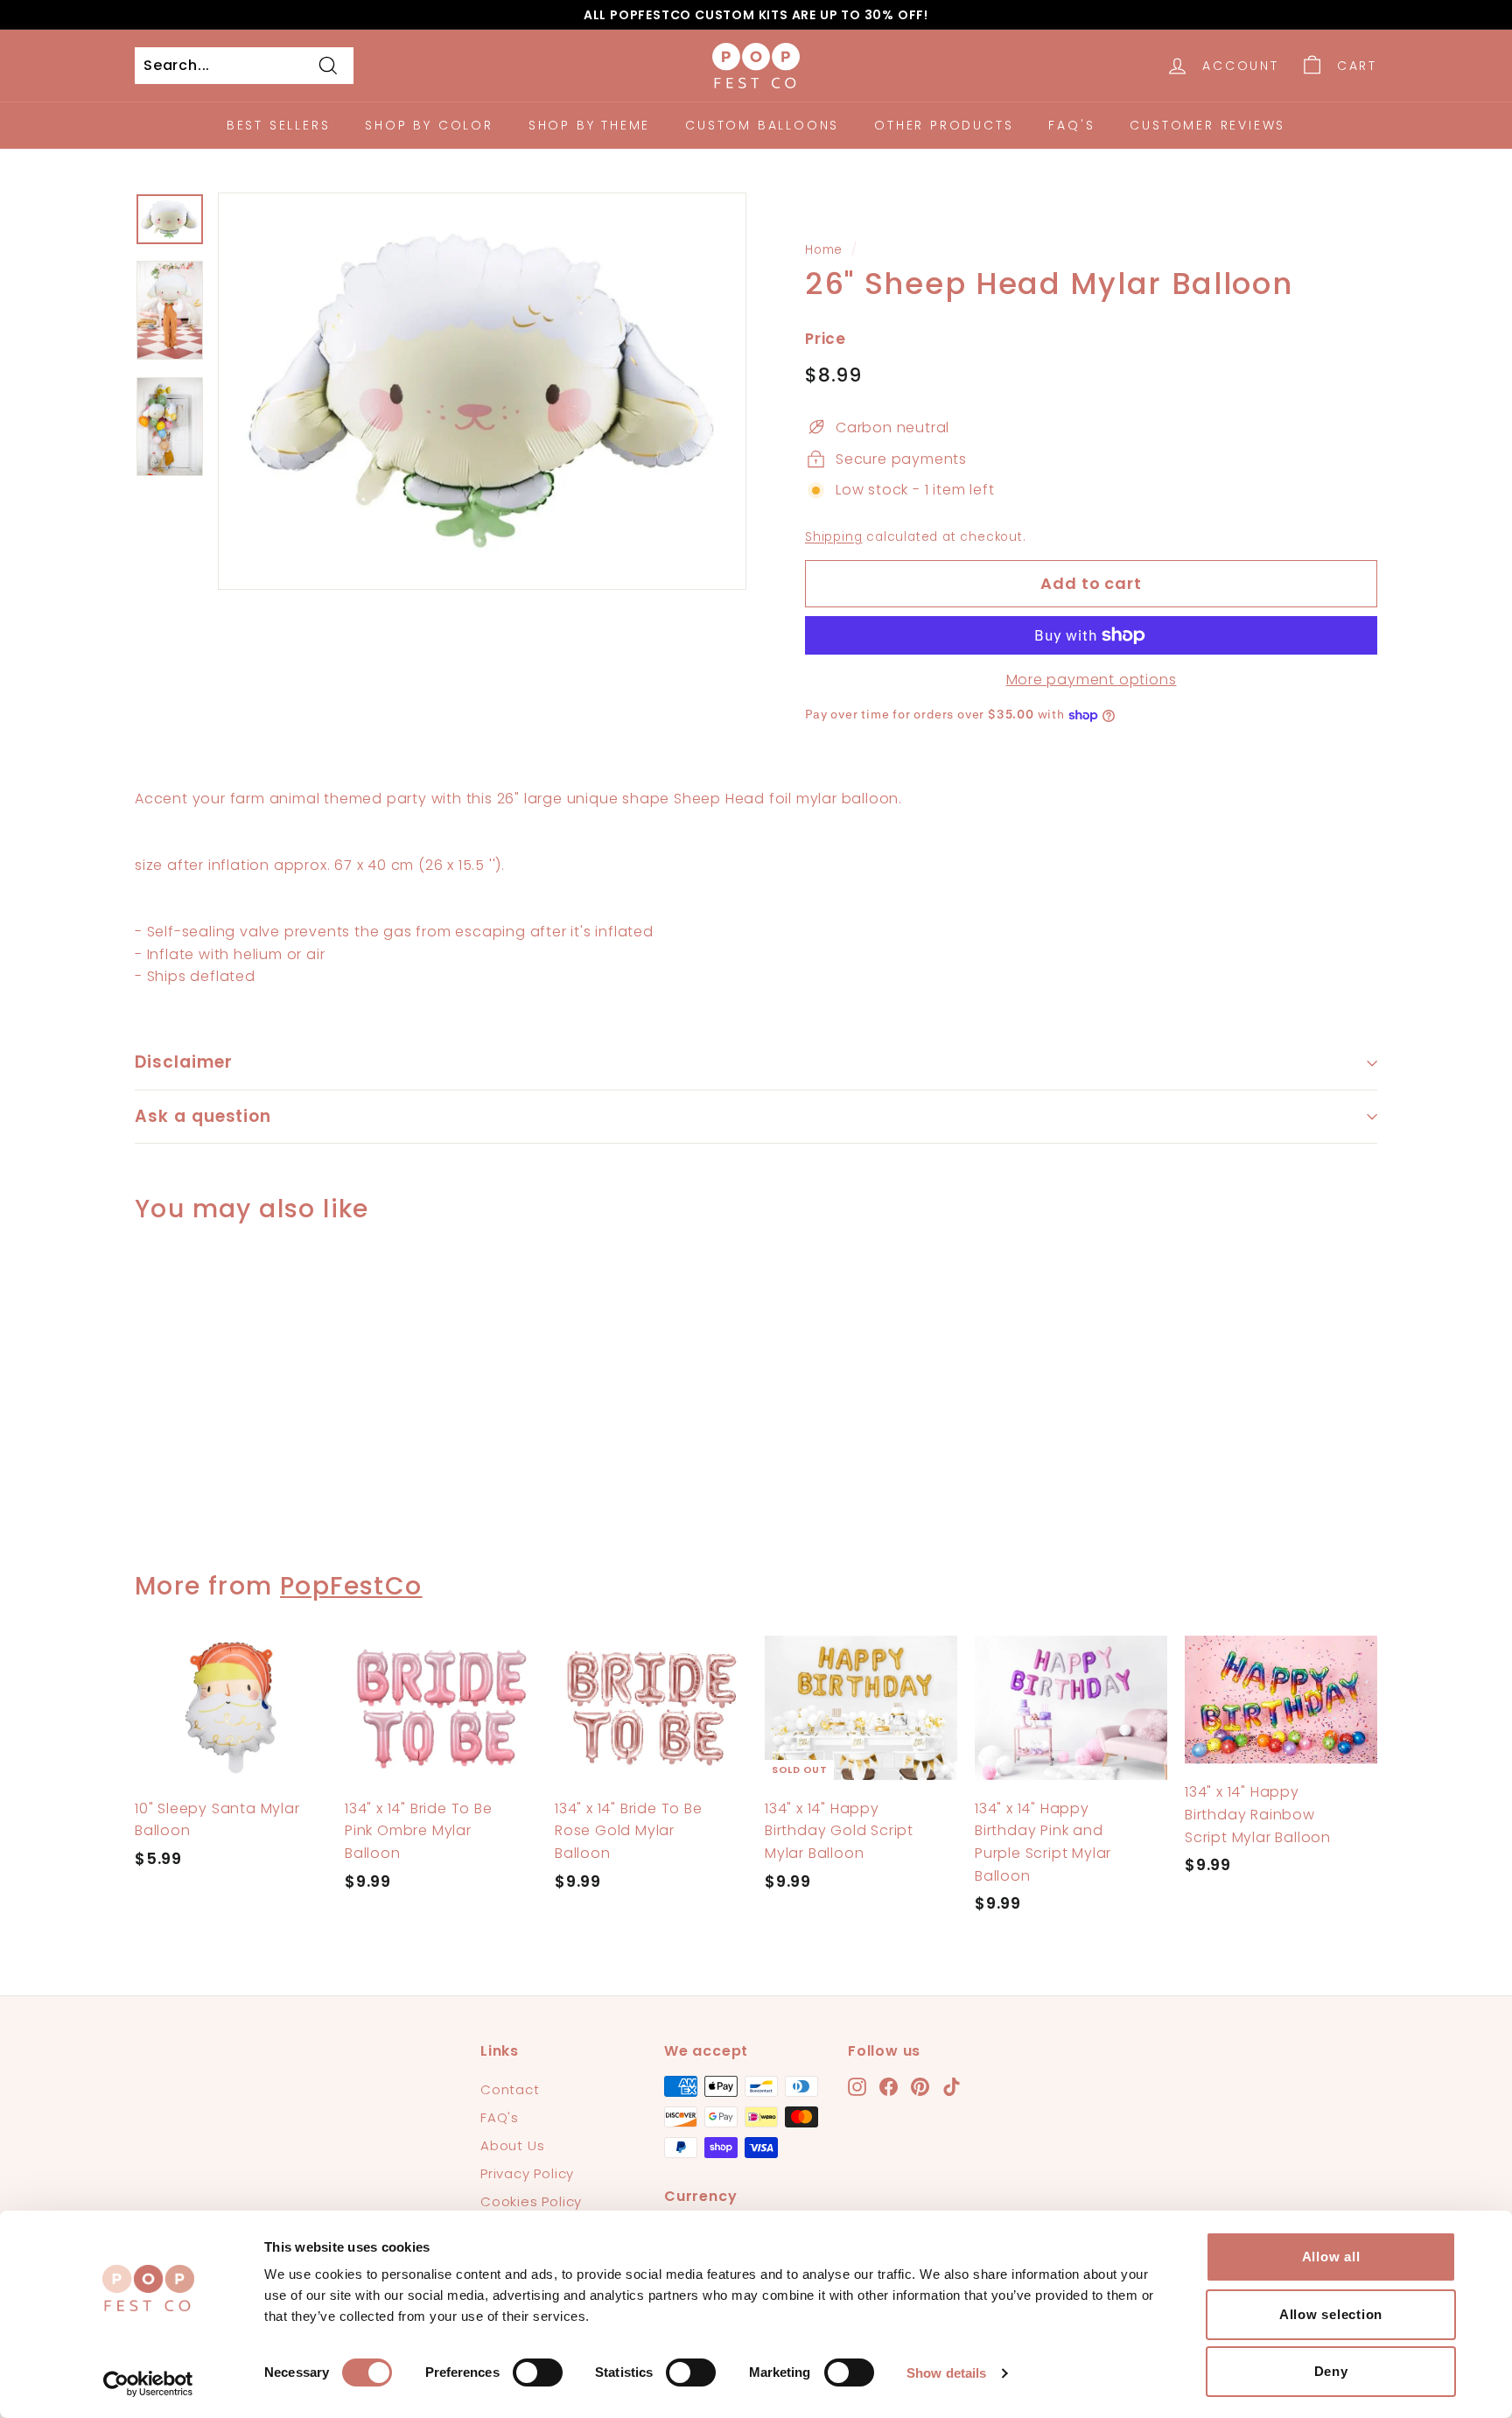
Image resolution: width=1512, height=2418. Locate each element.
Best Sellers (279, 125)
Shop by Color (429, 125)
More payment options (1092, 680)
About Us (512, 2145)
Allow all (1331, 2257)
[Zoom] (482, 391)
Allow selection (1331, 2314)
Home (824, 250)
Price (826, 339)
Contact (510, 2089)
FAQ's (1071, 125)
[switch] (538, 2372)
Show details (946, 2373)
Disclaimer (184, 1062)
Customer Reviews (1207, 125)
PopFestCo (351, 1586)
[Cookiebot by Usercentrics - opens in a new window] (148, 2384)
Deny (1331, 2371)
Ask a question (203, 1116)
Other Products (944, 125)
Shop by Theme (589, 125)
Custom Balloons (762, 125)
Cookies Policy (531, 2201)
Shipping (833, 537)
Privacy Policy (527, 2173)
